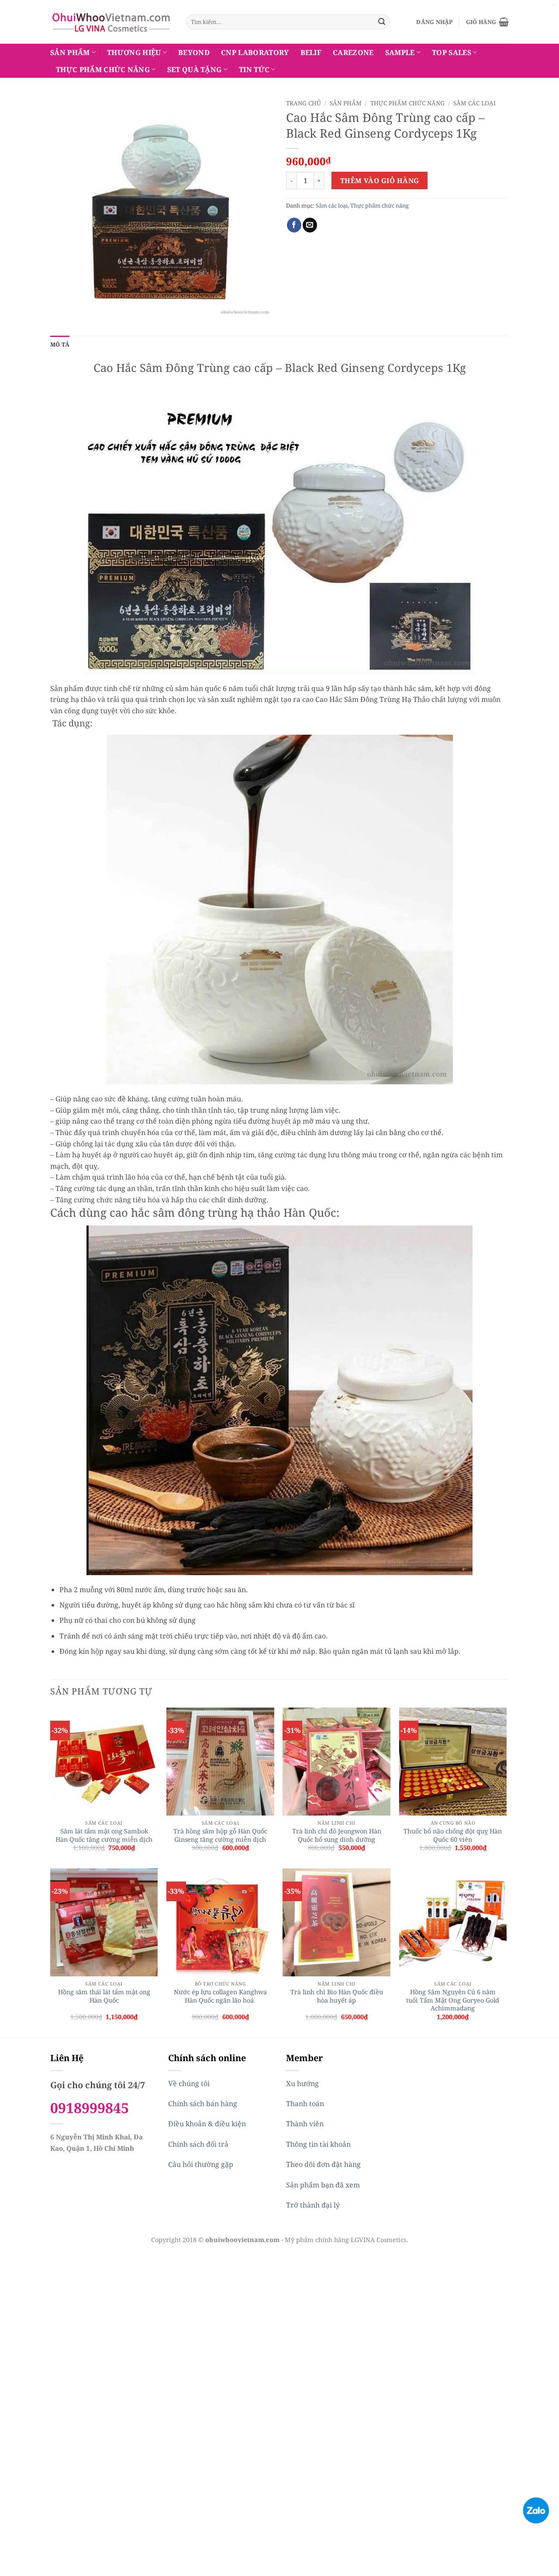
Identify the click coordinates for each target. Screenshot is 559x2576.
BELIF (311, 52)
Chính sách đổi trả (198, 2144)
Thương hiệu (134, 52)
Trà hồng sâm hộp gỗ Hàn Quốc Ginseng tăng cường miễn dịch (220, 1835)
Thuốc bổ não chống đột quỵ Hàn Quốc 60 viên (453, 1835)
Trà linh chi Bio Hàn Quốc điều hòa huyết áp (337, 1996)
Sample (400, 52)
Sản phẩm (70, 52)
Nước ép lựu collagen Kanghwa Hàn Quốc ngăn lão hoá (220, 1996)
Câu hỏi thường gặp (201, 2164)
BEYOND (194, 52)
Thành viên (305, 2124)
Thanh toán (305, 2104)
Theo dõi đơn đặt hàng (323, 2164)
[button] (434, 22)
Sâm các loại (474, 103)
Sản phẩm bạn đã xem (323, 2185)
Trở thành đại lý (313, 2205)
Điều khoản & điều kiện (207, 2124)
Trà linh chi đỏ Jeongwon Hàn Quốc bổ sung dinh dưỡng (337, 1835)
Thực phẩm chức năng (407, 103)
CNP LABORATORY (255, 52)
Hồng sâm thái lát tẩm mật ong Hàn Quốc (104, 1996)
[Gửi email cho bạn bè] (310, 225)
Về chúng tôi (189, 2083)
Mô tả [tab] (60, 344)
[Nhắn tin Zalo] (536, 2510)
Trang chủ (304, 103)
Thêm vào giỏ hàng (380, 181)
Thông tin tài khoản (318, 2144)
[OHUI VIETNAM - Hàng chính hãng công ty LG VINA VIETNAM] (112, 22)
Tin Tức (254, 69)
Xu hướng (302, 2083)
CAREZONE (353, 52)
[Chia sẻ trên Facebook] (294, 225)
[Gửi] (382, 22)
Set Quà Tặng (195, 69)
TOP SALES (452, 52)
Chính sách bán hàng (203, 2104)
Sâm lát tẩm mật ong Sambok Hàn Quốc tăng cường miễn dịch (104, 1835)
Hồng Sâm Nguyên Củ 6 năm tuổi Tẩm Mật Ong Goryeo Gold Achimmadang (453, 2000)
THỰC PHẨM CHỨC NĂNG (103, 69)
